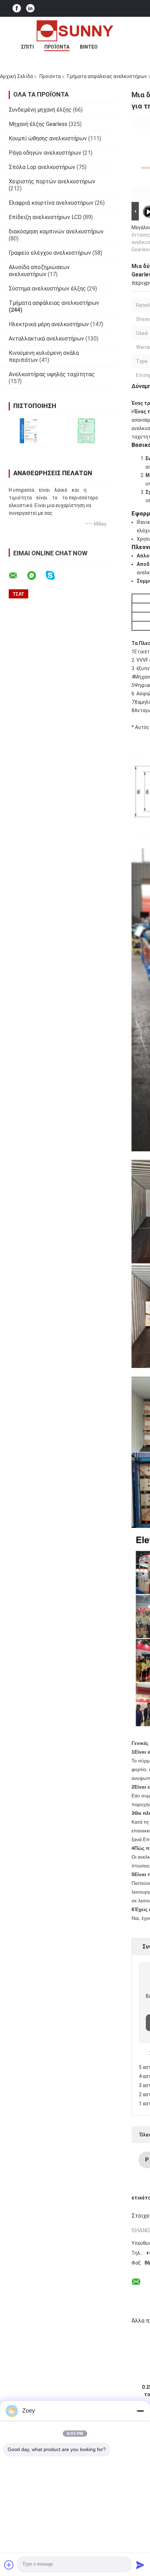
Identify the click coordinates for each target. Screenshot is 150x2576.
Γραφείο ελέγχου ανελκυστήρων (50, 253)
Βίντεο (89, 47)
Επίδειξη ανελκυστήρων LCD (45, 217)
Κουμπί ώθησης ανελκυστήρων (48, 138)
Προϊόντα (57, 47)
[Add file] (9, 2565)
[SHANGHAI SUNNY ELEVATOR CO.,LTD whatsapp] (36, 576)
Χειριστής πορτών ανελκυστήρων (52, 181)
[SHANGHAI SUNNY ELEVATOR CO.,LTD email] (17, 576)
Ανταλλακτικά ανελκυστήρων (46, 339)
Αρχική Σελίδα (16, 76)
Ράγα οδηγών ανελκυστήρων (45, 153)
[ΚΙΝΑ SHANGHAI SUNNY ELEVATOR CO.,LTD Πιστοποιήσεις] (29, 431)
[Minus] (140, 2411)
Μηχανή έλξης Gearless (38, 124)
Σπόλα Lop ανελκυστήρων (42, 167)
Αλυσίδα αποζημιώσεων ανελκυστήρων (39, 271)
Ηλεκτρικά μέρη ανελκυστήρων (49, 324)
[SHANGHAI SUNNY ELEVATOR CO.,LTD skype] (55, 575)
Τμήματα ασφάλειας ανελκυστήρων (107, 76)
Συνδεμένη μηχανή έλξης (40, 110)
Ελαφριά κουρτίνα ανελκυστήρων (51, 203)
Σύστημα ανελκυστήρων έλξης (47, 289)
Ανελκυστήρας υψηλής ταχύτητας (52, 374)
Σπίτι (27, 47)
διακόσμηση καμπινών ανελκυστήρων (56, 231)
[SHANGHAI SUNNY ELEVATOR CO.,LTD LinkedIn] (30, 9)
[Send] (140, 2565)
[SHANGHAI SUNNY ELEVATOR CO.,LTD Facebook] (17, 9)
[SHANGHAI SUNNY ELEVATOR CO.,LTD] (75, 31)
